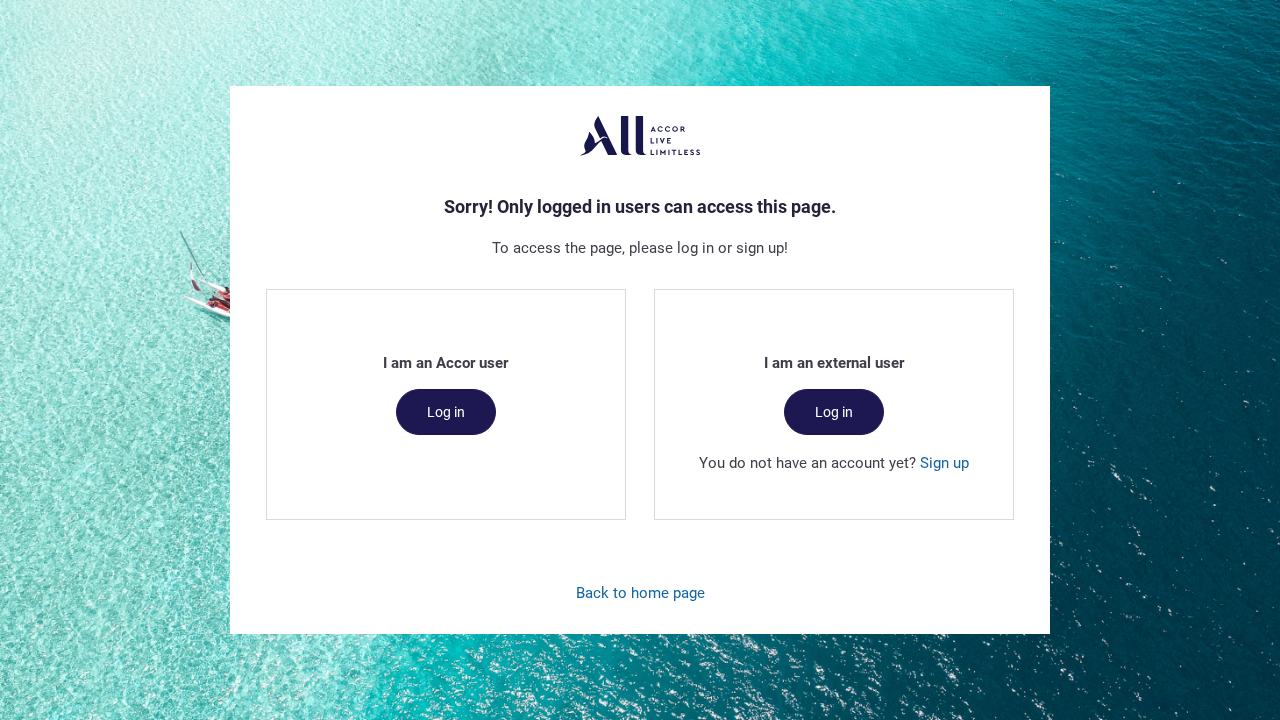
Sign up (944, 462)
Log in (446, 411)
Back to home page (640, 592)
